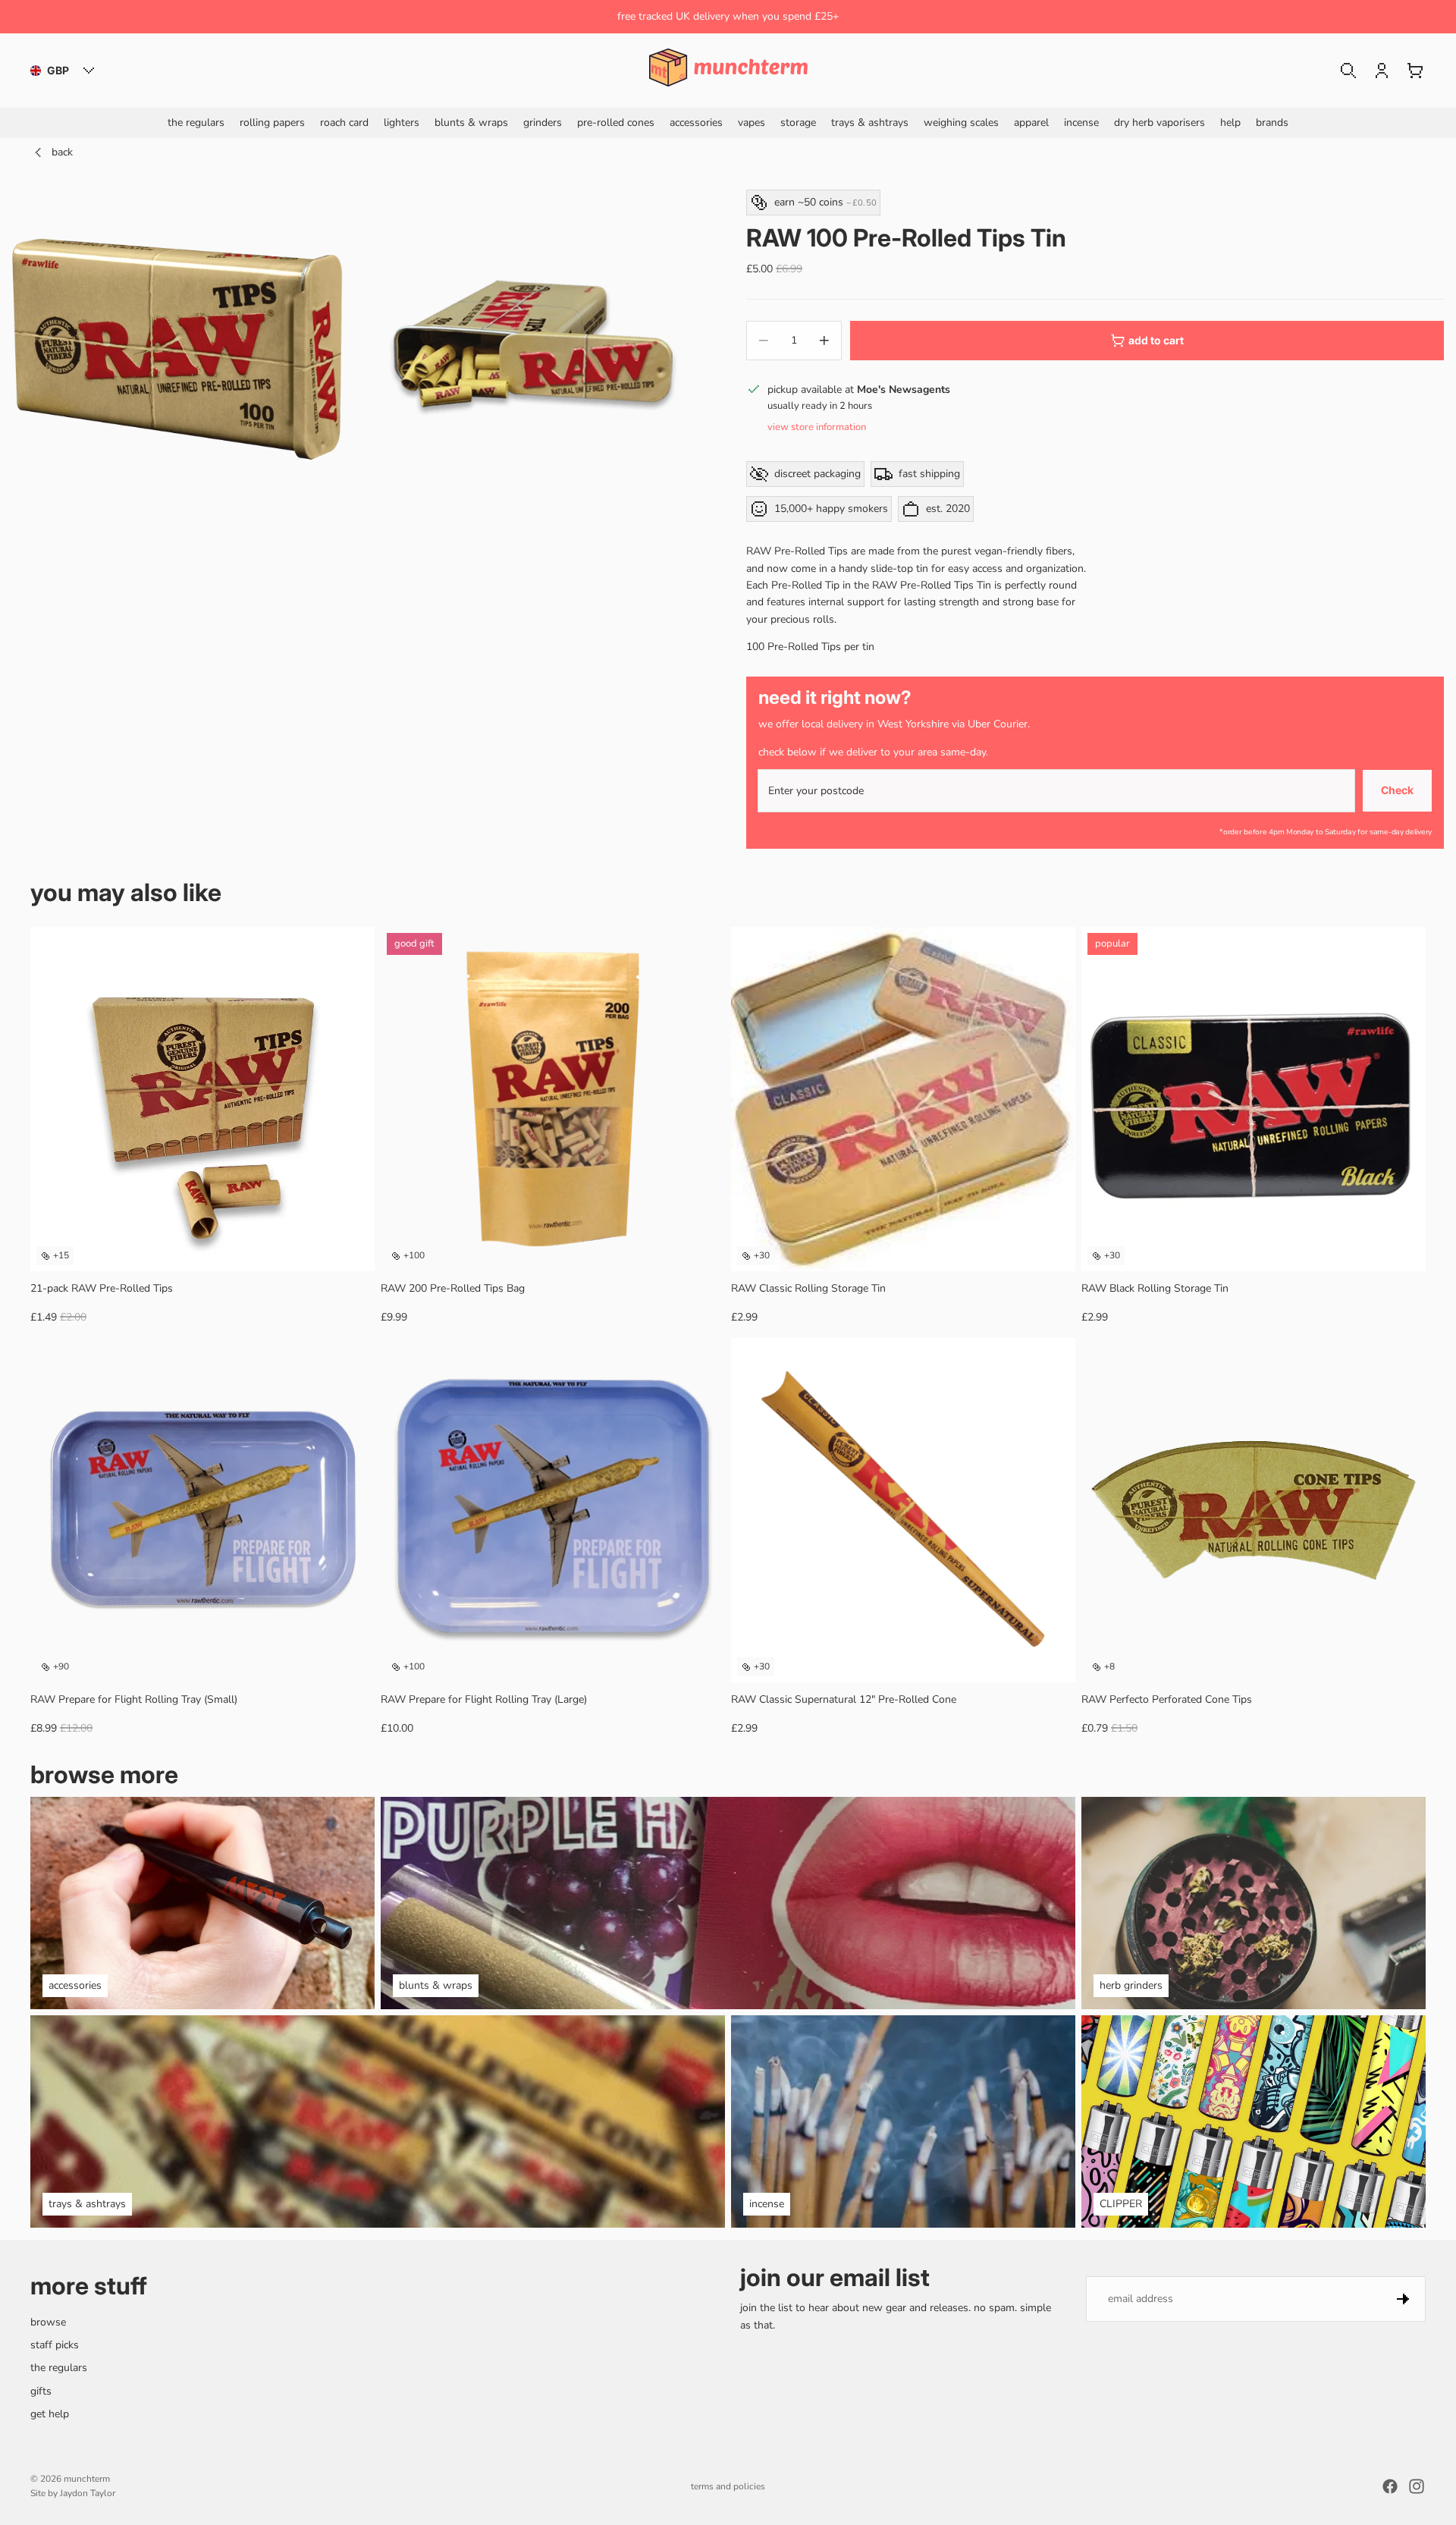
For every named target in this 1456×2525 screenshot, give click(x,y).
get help (50, 2414)
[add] (351, 1248)
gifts (41, 2391)
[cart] (1415, 71)
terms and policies (728, 2486)
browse (48, 2322)
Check (1397, 790)
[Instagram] (1417, 2486)
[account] (1382, 71)
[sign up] (1403, 2299)
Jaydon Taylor (88, 2493)
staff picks (55, 2345)
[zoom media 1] (177, 348)
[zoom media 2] (533, 348)
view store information (817, 427)
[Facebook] (1390, 2486)
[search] (1348, 71)
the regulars (59, 2368)
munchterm (87, 2479)
